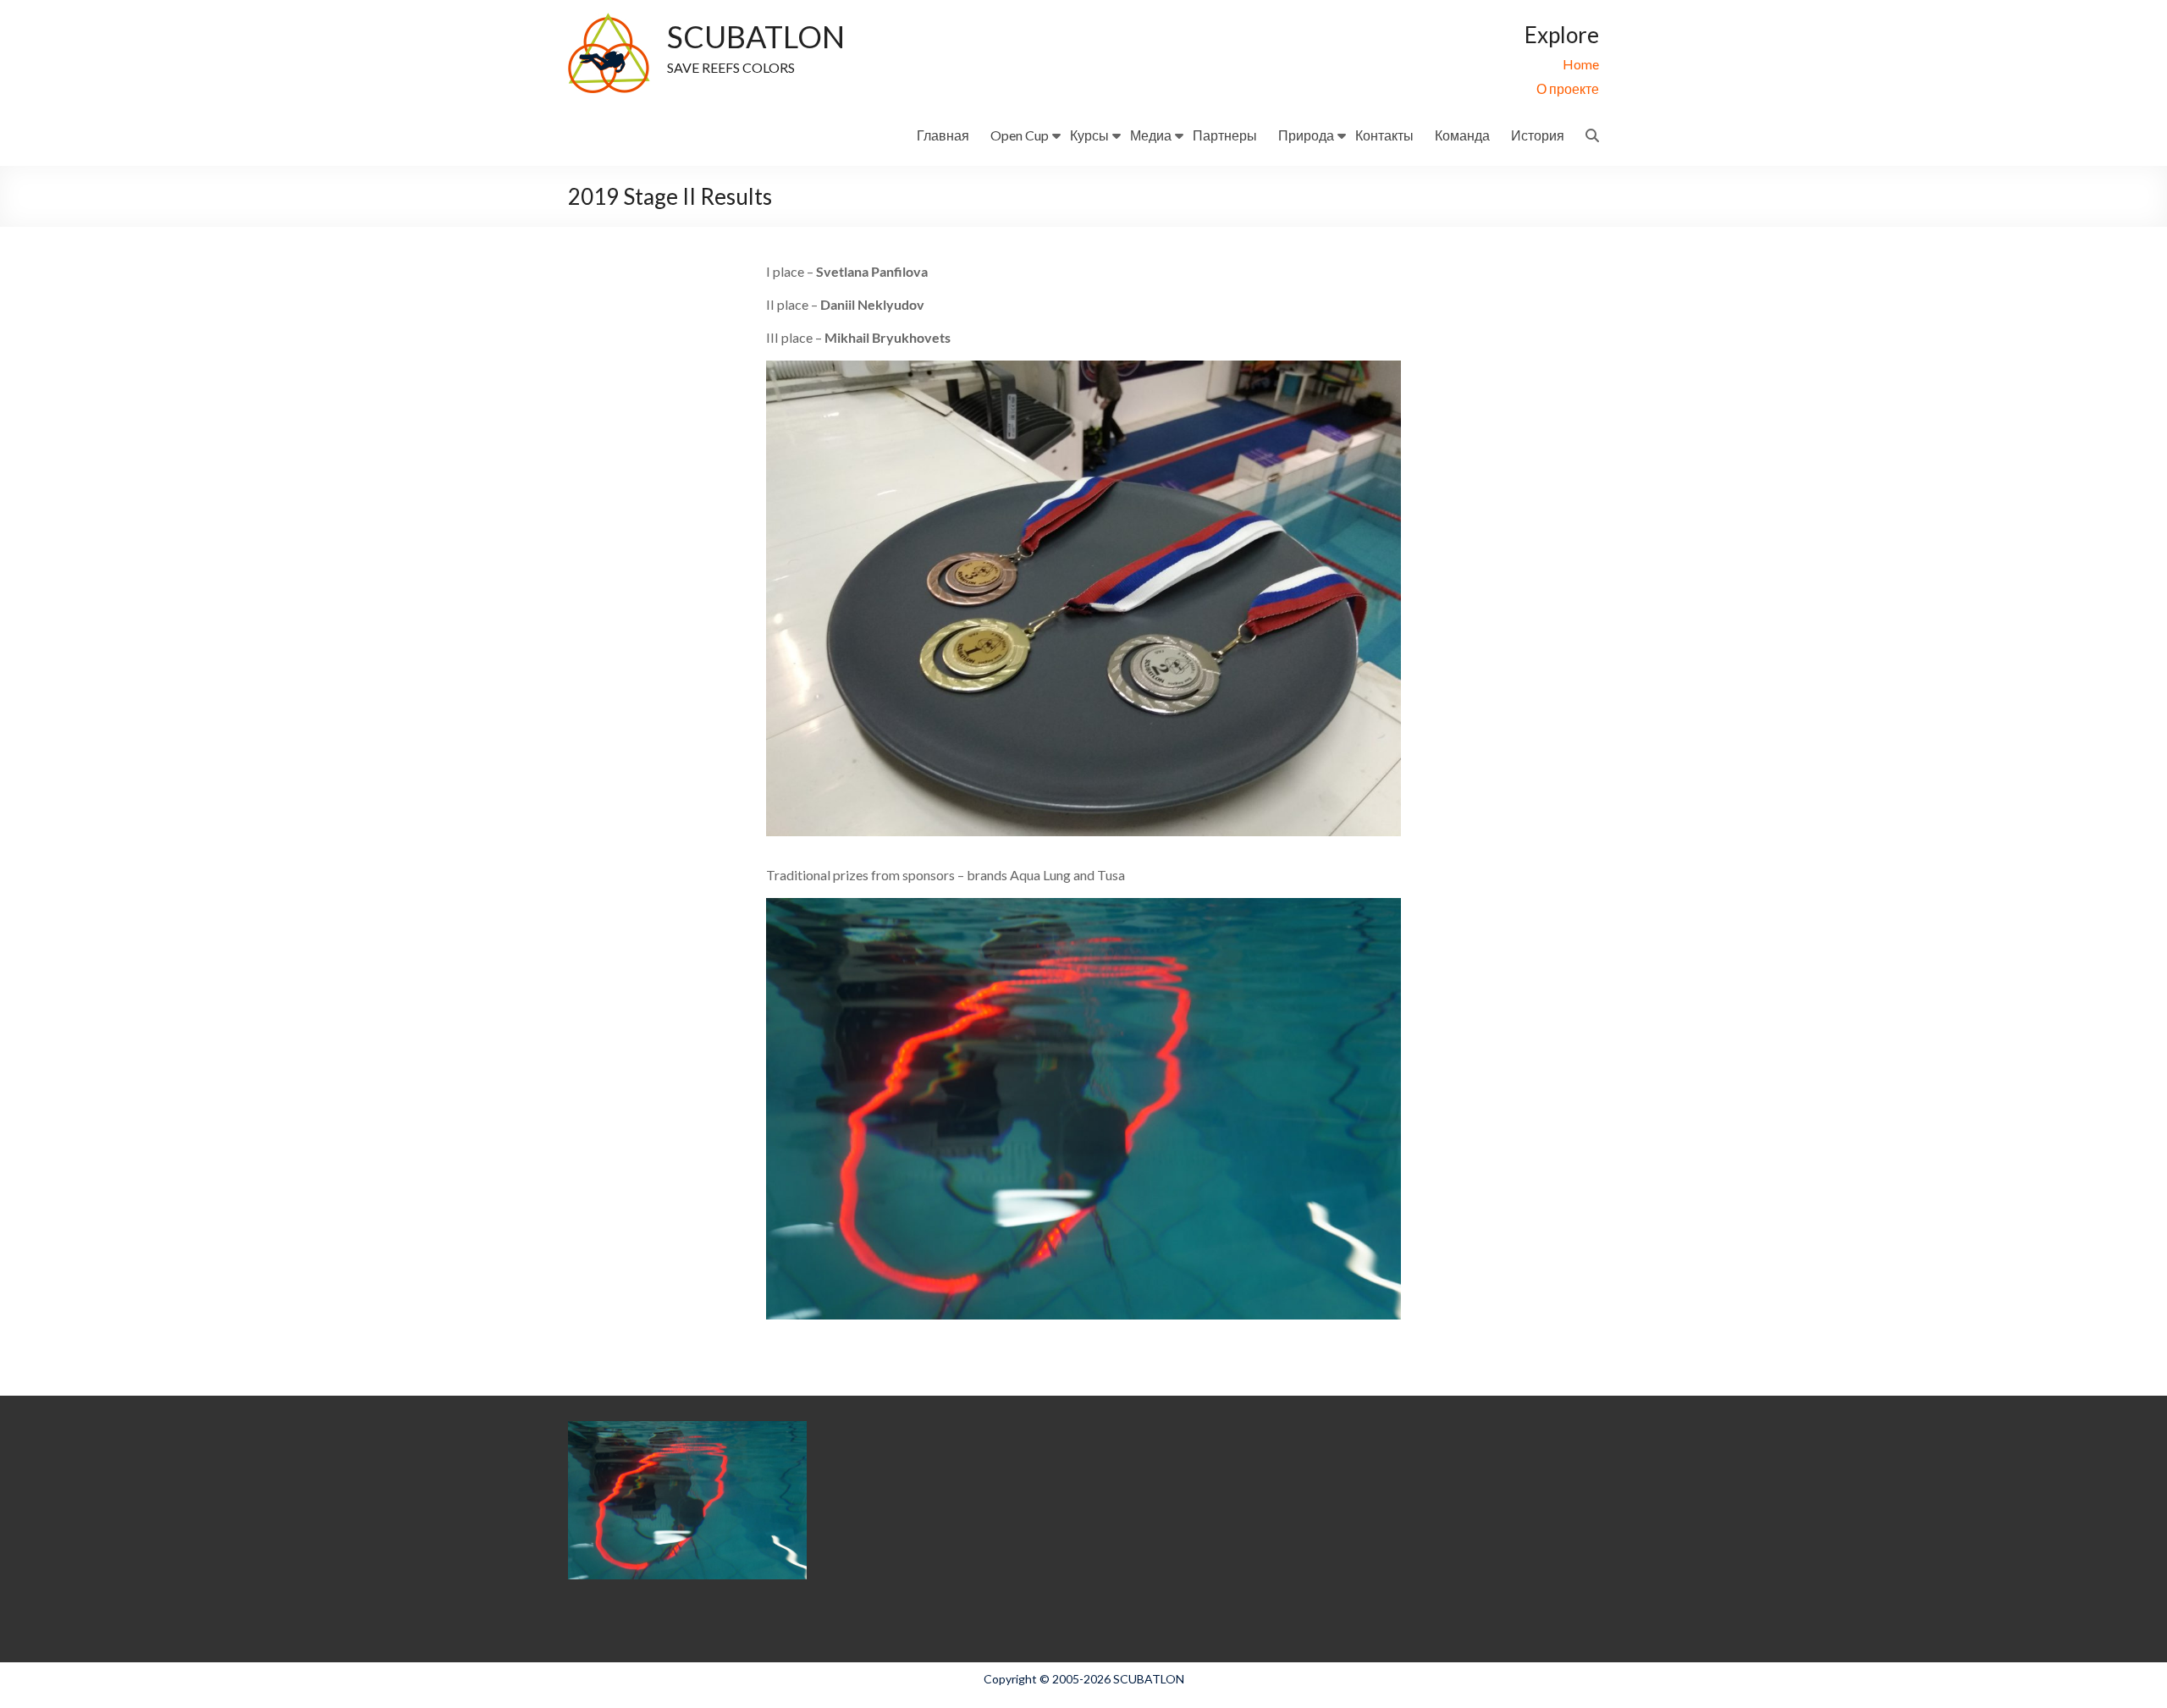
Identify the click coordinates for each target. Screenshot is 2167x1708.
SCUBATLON (756, 36)
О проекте (1568, 88)
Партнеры (1225, 135)
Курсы (1089, 135)
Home (1581, 64)
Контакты (1384, 135)
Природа (1306, 135)
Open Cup (1020, 135)
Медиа (1151, 135)
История (1538, 135)
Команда (1462, 135)
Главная (943, 135)
